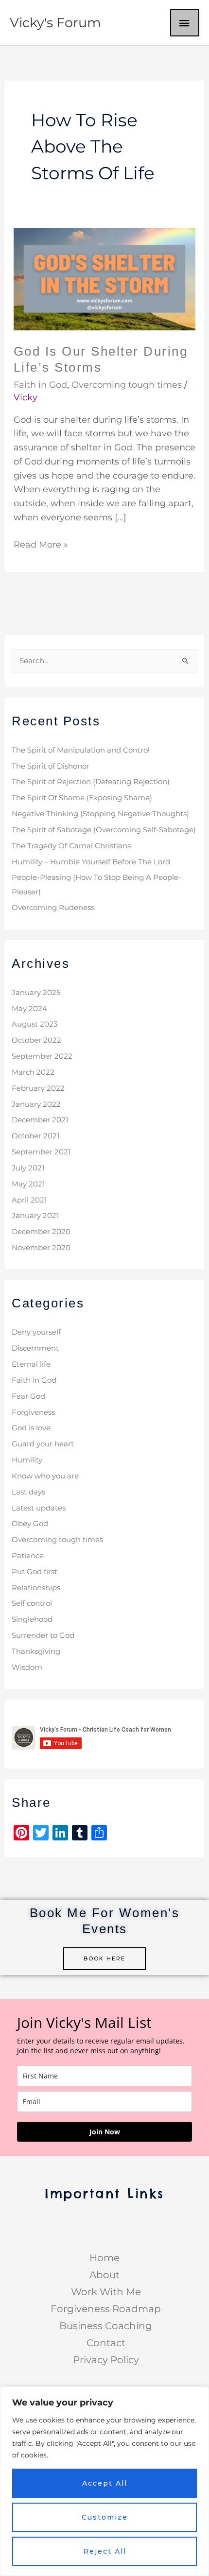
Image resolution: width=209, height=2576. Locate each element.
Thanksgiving (36, 1651)
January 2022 (36, 1104)
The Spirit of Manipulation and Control (81, 750)
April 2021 (29, 1200)
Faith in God (40, 385)
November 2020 (41, 1248)
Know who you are (45, 1476)
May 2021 (28, 1184)
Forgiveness (33, 1412)
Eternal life (31, 1364)
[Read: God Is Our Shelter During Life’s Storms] (105, 278)
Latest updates (39, 1508)
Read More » (41, 544)
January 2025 (36, 993)
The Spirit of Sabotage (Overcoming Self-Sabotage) (104, 830)
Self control (32, 1603)
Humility (27, 1460)
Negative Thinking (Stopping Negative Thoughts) (100, 814)
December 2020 (41, 1232)
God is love (31, 1428)
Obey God (30, 1524)
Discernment (35, 1348)
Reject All (105, 2551)
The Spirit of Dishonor (51, 766)
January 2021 (35, 1216)
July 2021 (28, 1168)
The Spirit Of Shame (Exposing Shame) (82, 798)
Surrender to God (43, 1635)
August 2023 (35, 1024)
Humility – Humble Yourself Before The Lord (91, 862)
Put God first (35, 1572)
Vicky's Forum (55, 23)
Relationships (36, 1588)
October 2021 (35, 1136)
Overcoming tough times (127, 385)
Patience (28, 1556)
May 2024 (29, 1009)
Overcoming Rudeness (53, 908)
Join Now (105, 2132)
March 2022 (33, 1072)
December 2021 (40, 1120)
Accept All (105, 2483)
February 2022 (38, 1088)
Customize (105, 2517)
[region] (104, 2481)
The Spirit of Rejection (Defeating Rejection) (91, 782)
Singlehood (32, 1619)
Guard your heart (43, 1444)
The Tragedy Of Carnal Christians (71, 846)
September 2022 (42, 1056)
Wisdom (27, 1667)
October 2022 (36, 1040)
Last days (28, 1492)
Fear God (28, 1396)
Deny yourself (36, 1332)
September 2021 (41, 1152)
